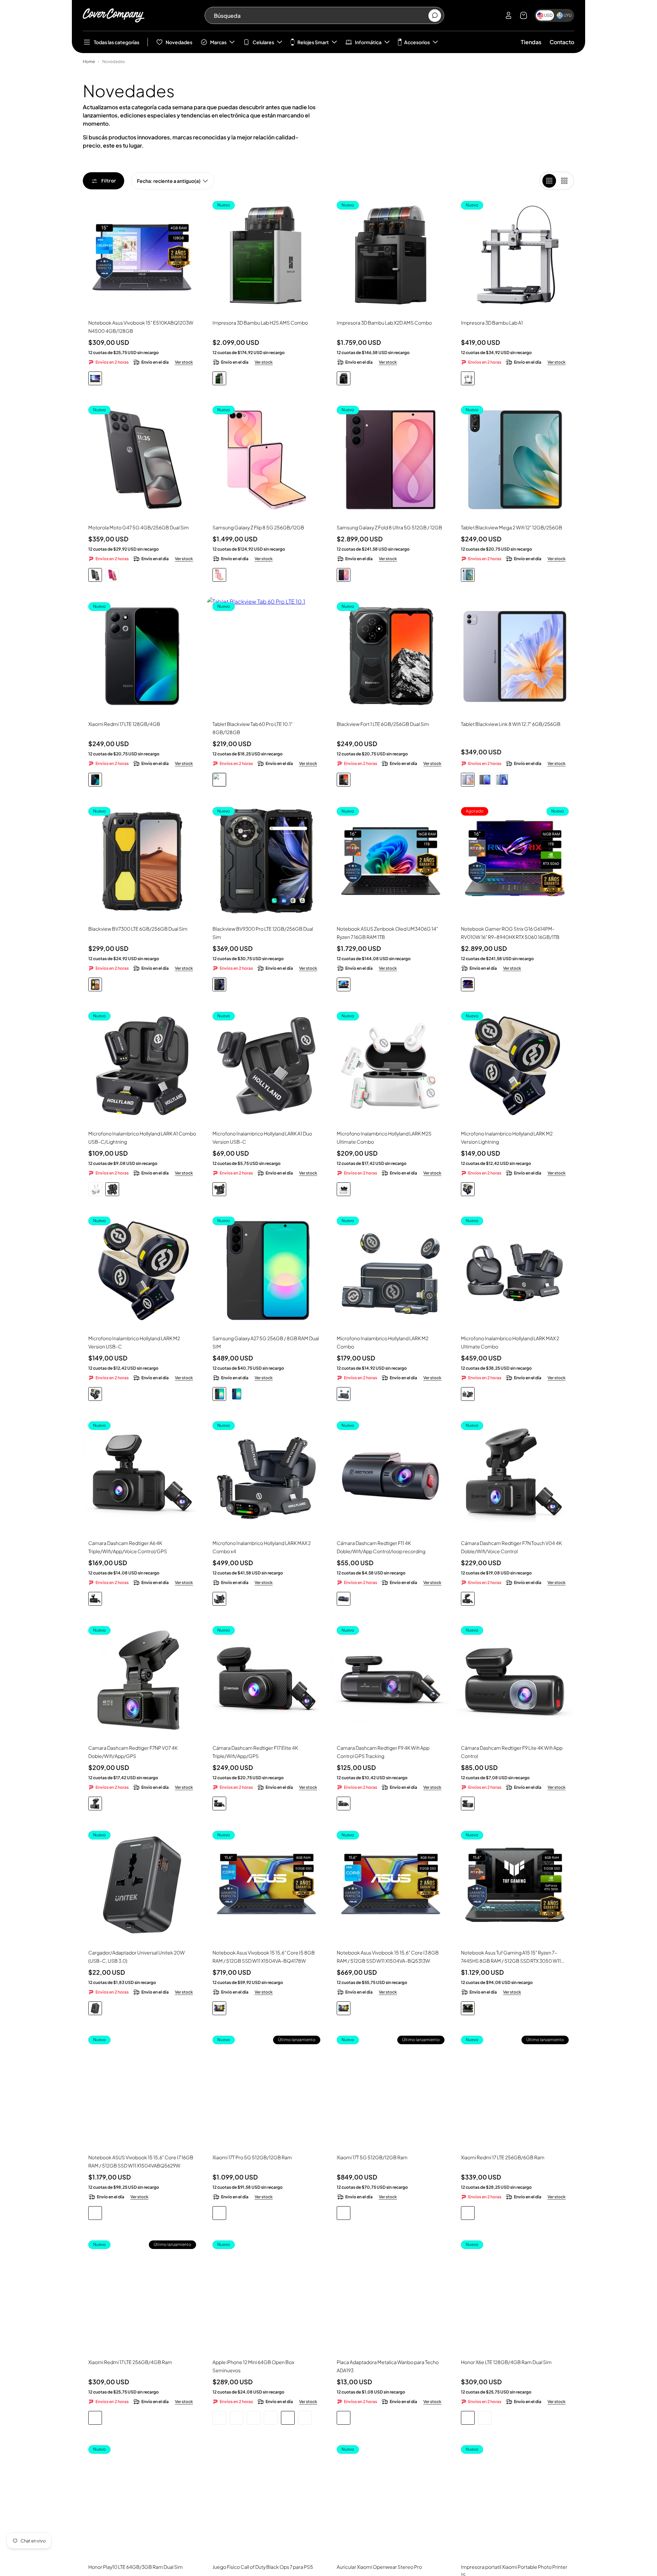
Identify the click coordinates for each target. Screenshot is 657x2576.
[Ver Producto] (142, 255)
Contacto (562, 42)
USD (548, 15)
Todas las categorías (117, 42)
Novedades (179, 42)
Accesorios (417, 42)
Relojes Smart (313, 42)
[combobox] (321, 15)
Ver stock (184, 362)
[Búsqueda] (435, 16)
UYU (568, 15)
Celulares (263, 42)
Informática (368, 42)
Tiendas (531, 42)
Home (89, 61)
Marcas (218, 42)
